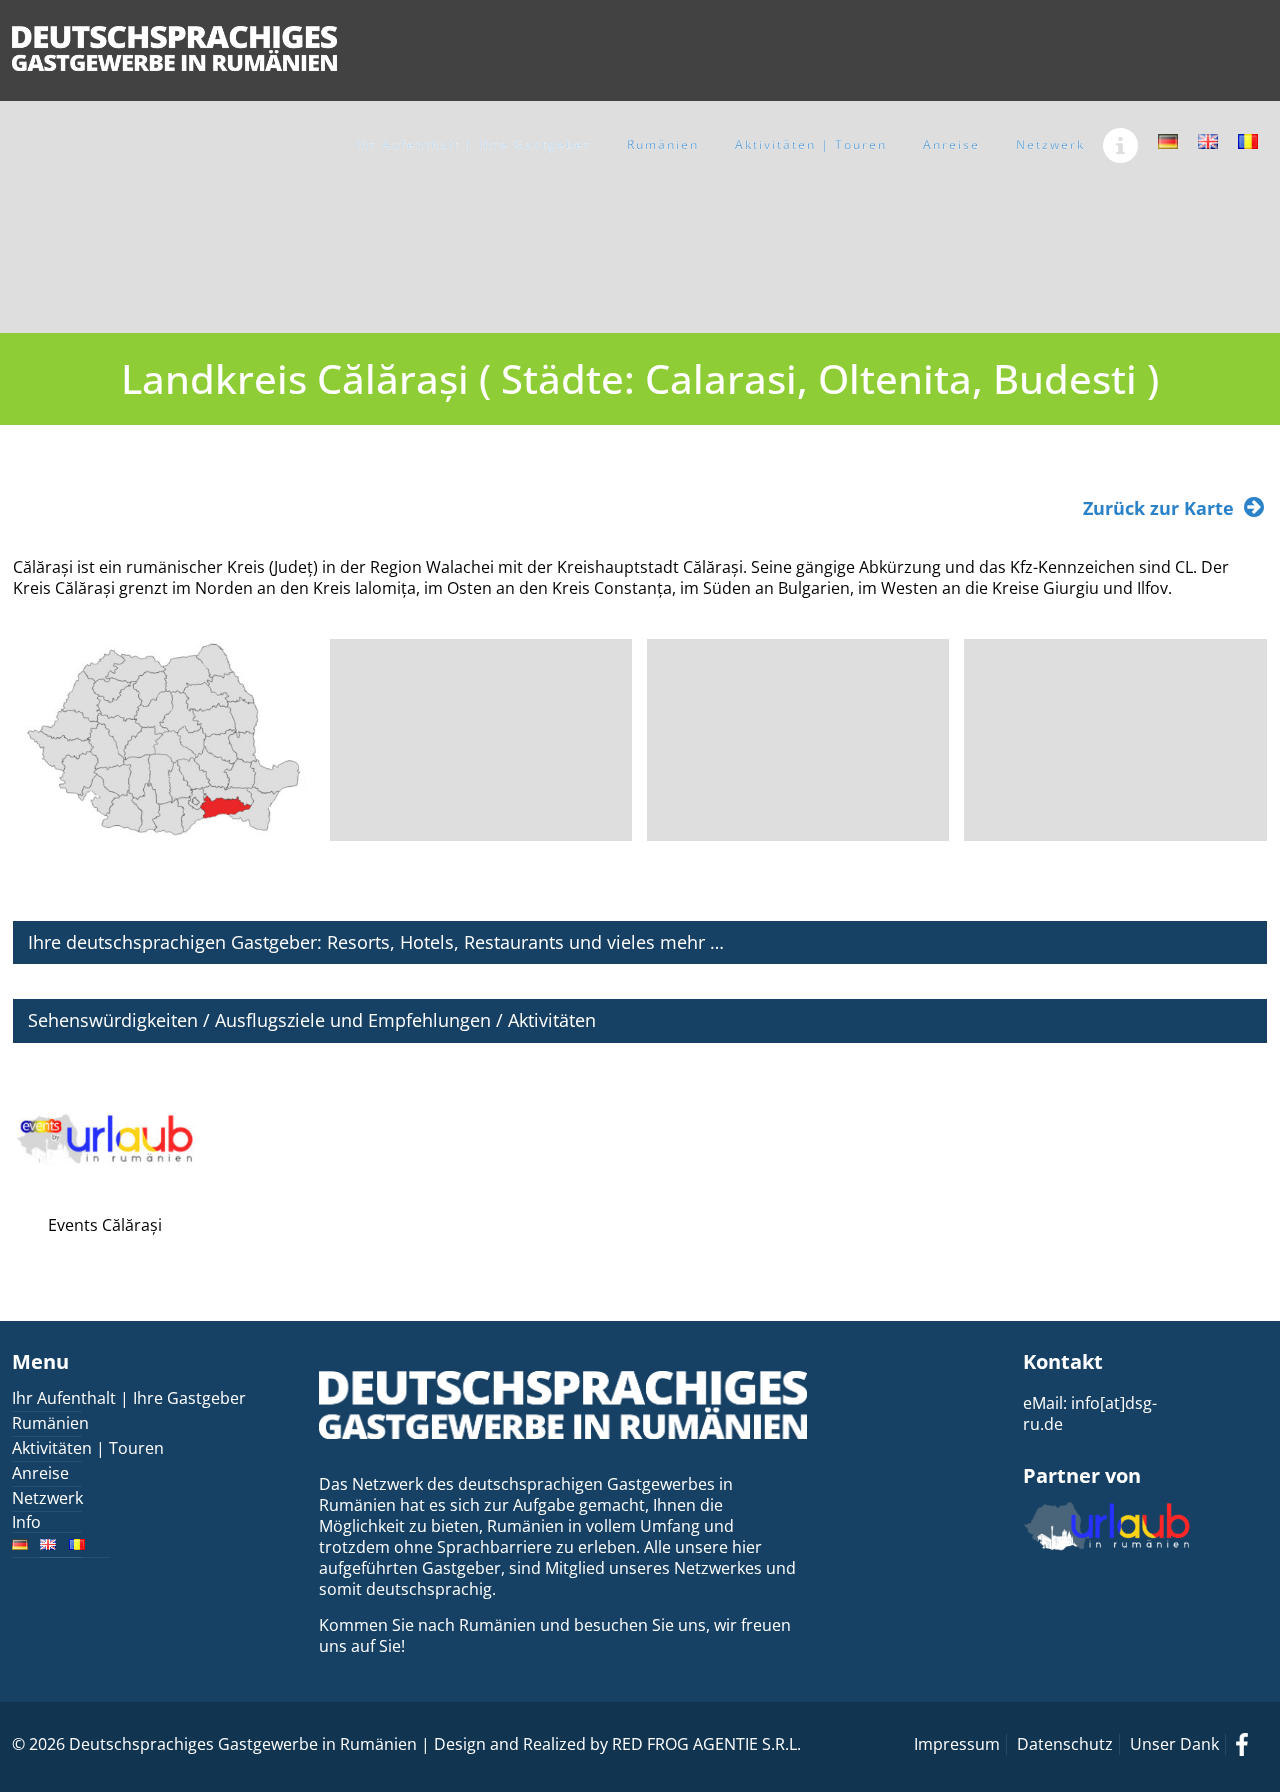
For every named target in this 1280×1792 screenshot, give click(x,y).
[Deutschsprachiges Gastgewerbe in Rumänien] (174, 47)
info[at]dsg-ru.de (1090, 1413)
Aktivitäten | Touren (88, 1448)
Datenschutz (1065, 1744)
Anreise (40, 1473)
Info (26, 1522)
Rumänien (50, 1423)
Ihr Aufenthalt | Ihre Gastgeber (129, 1398)
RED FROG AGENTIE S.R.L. (706, 1744)
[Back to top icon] (1184, 1751)
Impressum (957, 1744)
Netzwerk (47, 1498)
